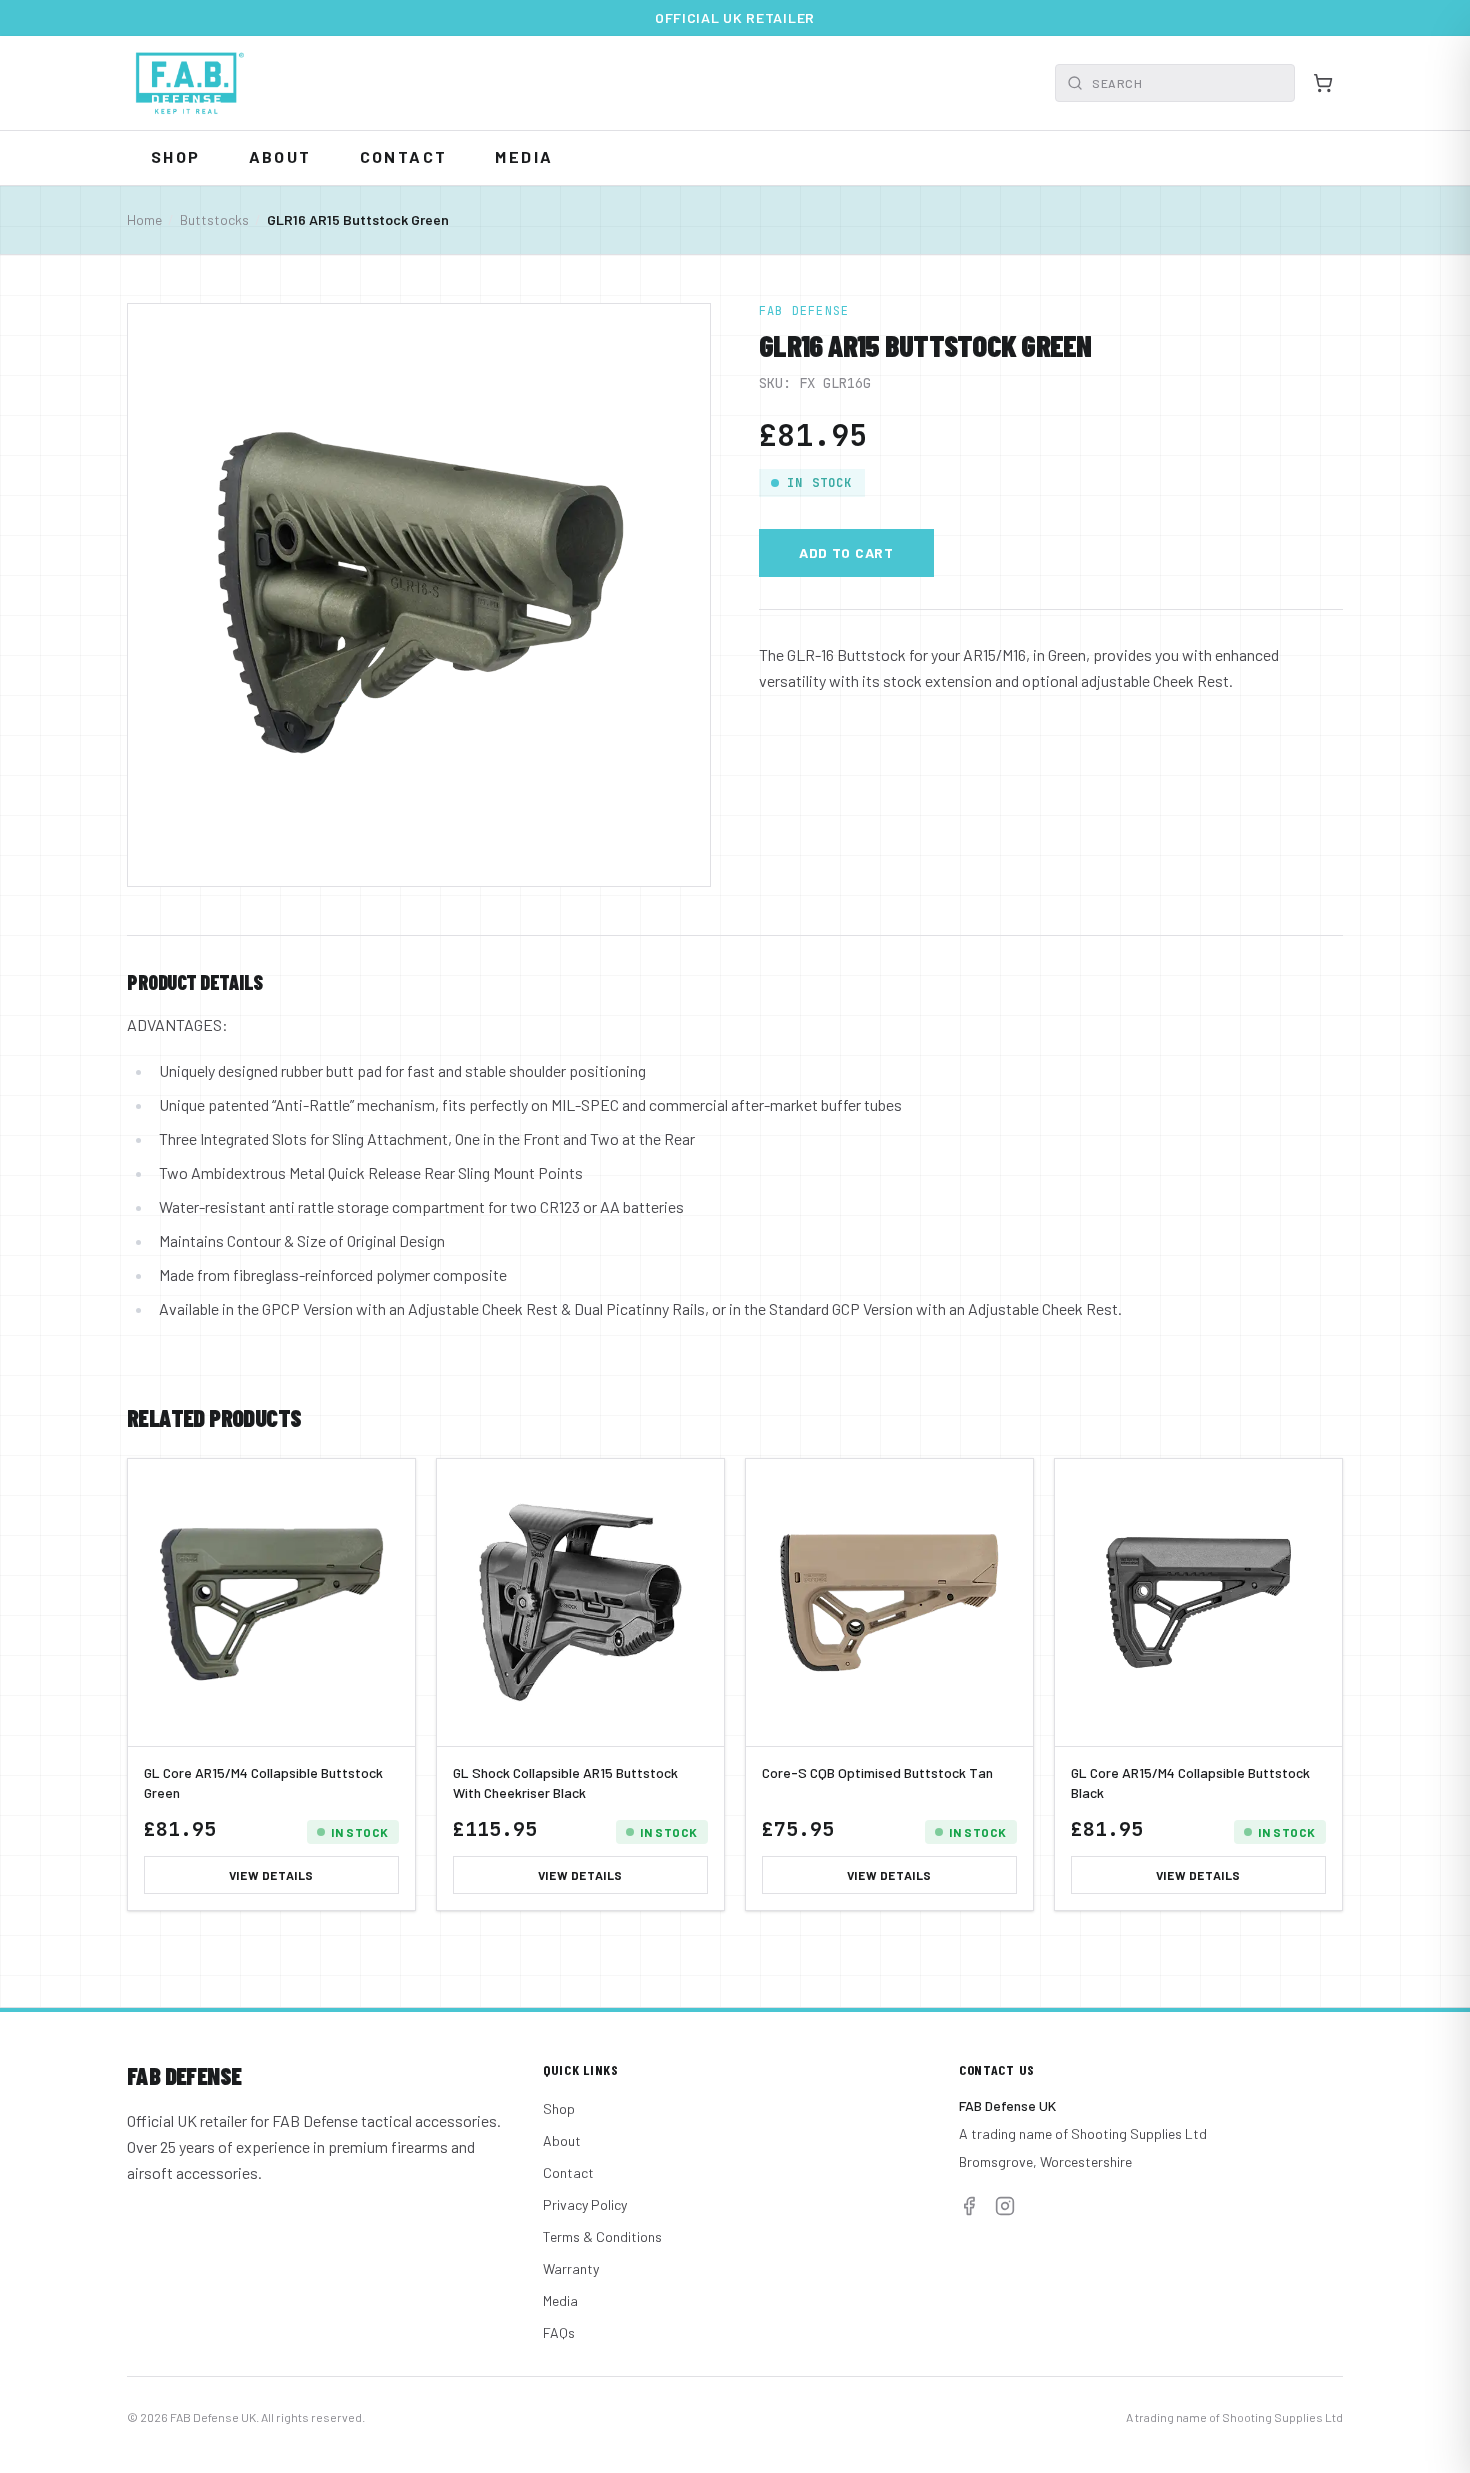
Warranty (571, 2268)
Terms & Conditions (602, 2236)
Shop (176, 156)
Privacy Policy (585, 2204)
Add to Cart (846, 552)
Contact (404, 156)
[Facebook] (969, 2206)
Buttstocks (214, 219)
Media (524, 156)
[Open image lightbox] (419, 595)
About (280, 156)
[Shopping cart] (1323, 83)
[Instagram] (1005, 2206)
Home (144, 219)
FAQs (559, 2332)
